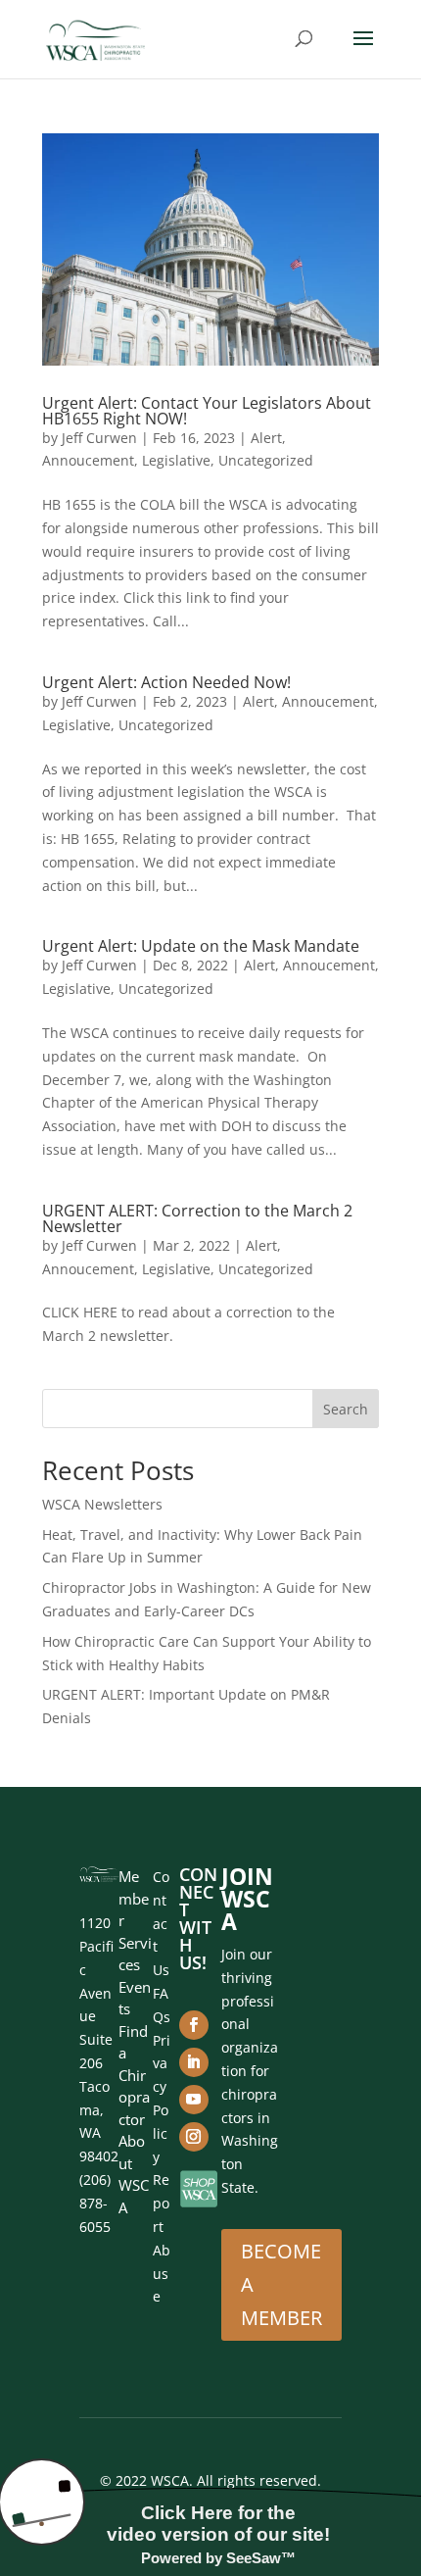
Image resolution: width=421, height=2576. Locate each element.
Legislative (176, 460)
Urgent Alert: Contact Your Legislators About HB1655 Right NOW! (207, 411)
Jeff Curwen (99, 438)
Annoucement (88, 460)
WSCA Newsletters (102, 1504)
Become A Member (281, 2284)
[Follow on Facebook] (194, 2025)
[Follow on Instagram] (194, 2137)
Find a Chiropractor (134, 2075)
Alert (266, 438)
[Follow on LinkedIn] (194, 2062)
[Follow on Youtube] (194, 2100)
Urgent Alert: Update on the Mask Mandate (201, 946)
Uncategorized (266, 460)
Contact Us (161, 1923)
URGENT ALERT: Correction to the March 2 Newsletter (197, 1218)
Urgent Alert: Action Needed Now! (166, 682)
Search (346, 1409)
